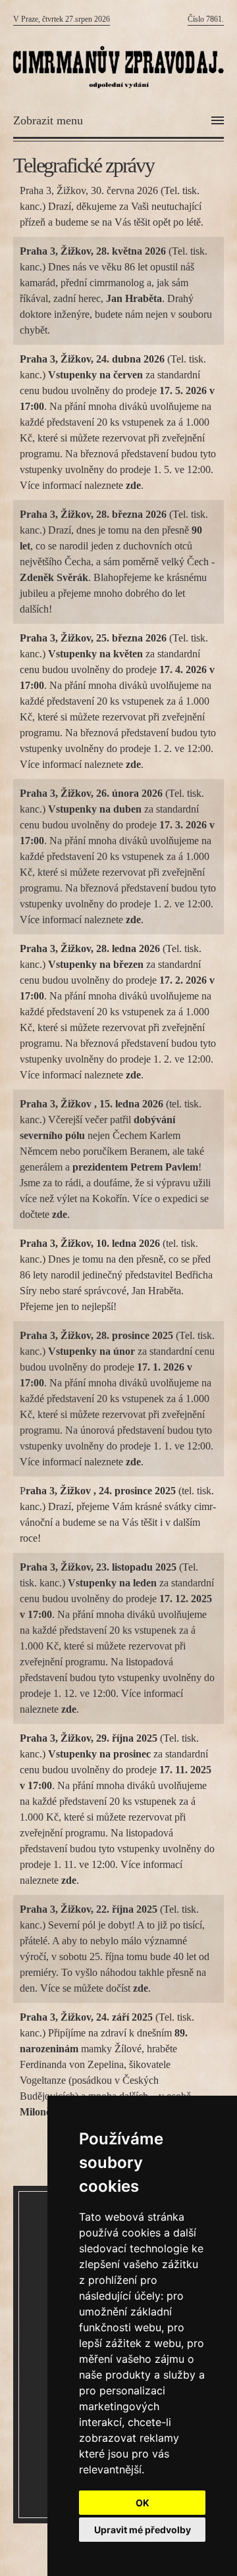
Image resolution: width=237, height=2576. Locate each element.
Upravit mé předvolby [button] (143, 2530)
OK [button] (143, 2503)
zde (60, 1214)
